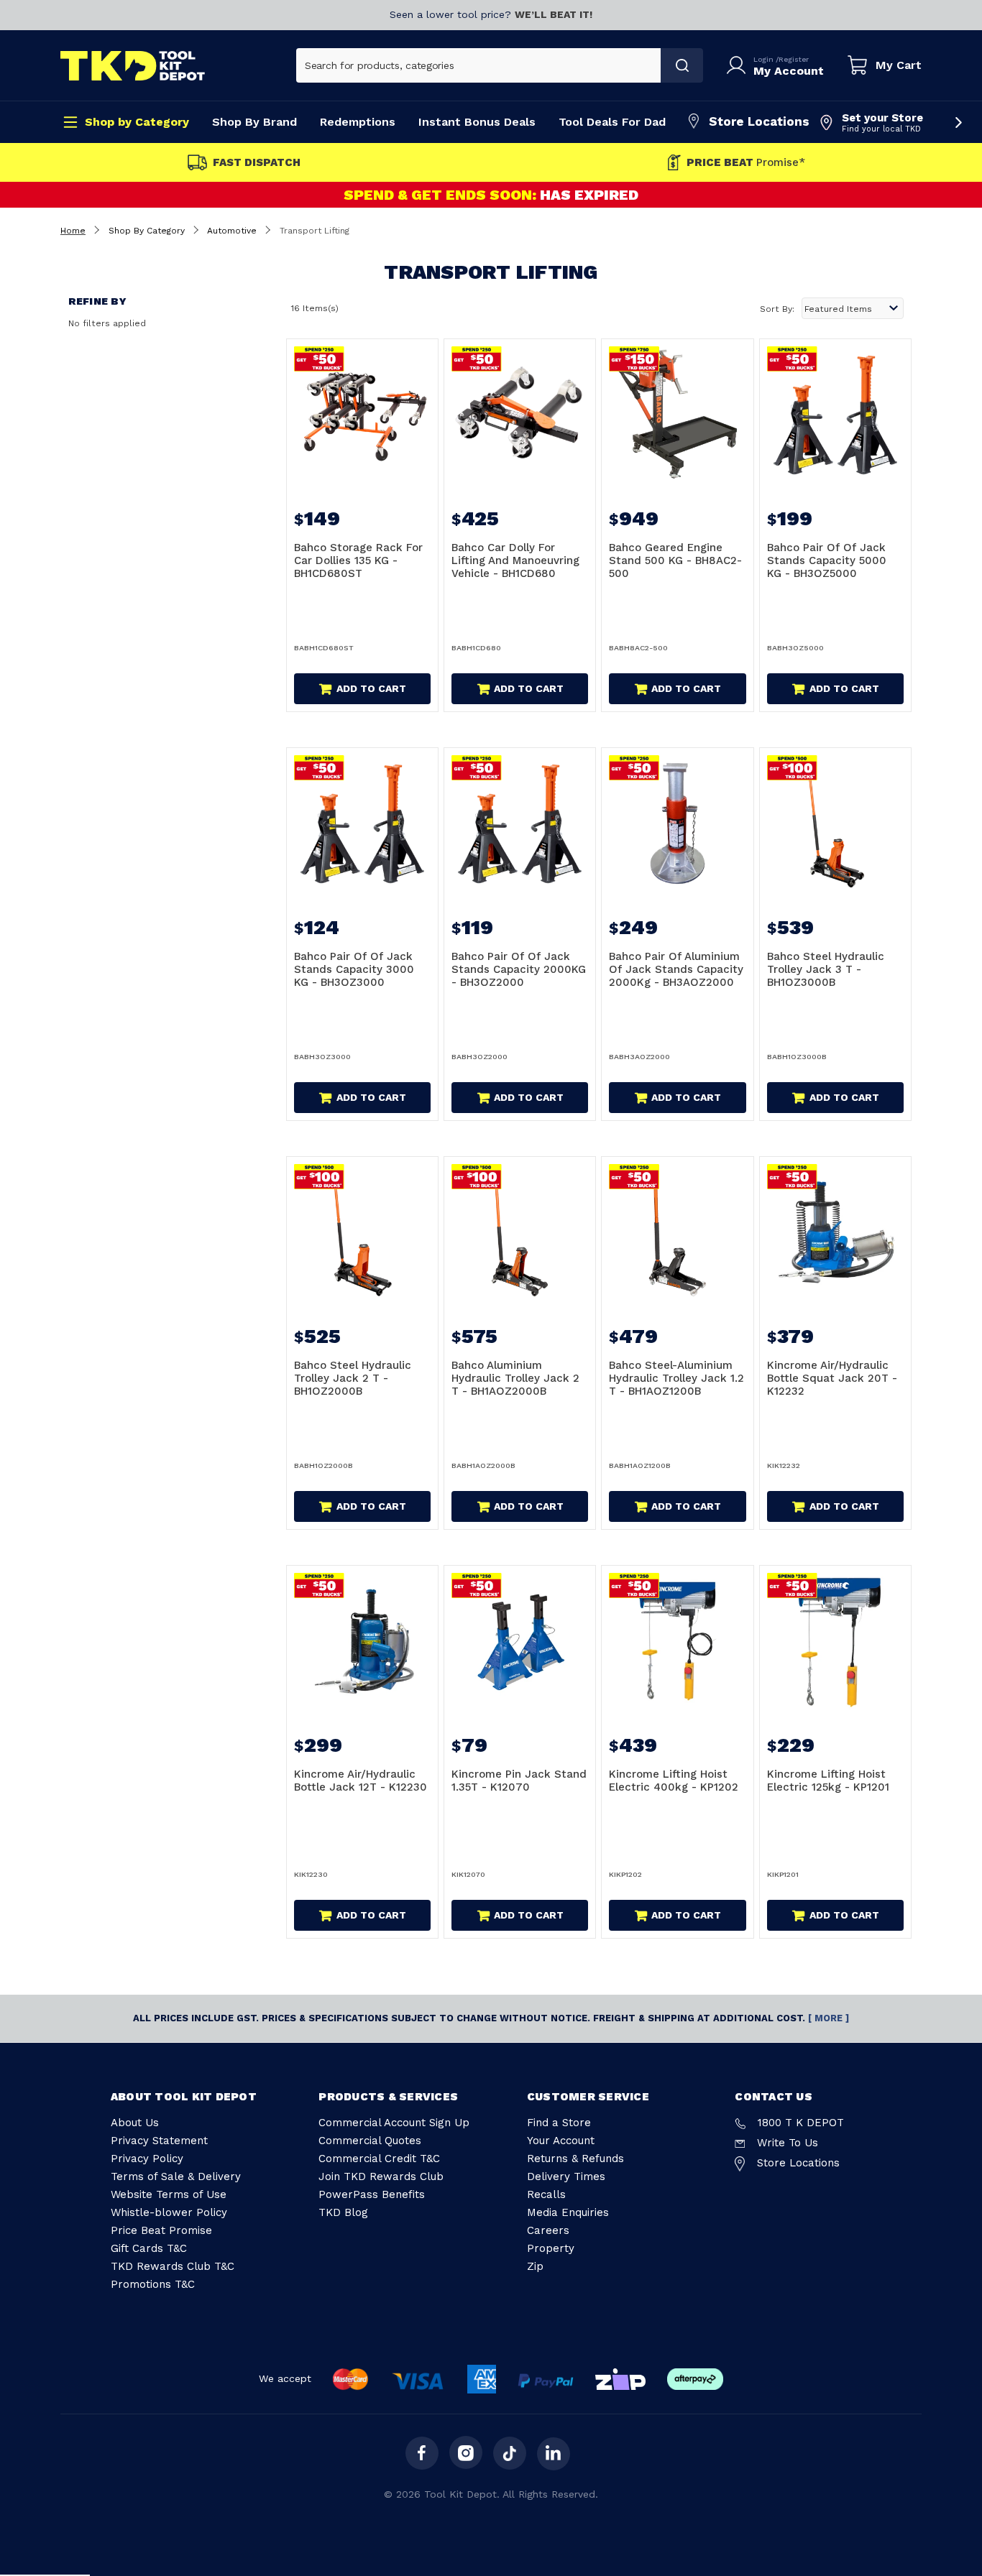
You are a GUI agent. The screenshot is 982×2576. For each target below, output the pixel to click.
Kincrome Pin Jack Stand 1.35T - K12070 (519, 1781)
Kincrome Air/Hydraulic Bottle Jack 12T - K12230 (361, 1781)
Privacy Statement (159, 2141)
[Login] (739, 65)
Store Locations (759, 121)
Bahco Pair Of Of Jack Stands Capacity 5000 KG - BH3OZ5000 (827, 560)
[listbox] (853, 308)
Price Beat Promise (161, 2230)
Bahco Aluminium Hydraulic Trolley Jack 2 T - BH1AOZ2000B (515, 1378)
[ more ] (829, 2018)
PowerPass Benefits (372, 2194)
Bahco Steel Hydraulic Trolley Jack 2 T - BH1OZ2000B (353, 1378)
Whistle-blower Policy (169, 2212)
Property (551, 2248)
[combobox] (479, 65)
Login (765, 59)
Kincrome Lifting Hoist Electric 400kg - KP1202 (674, 1781)
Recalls (546, 2194)
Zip (535, 2266)
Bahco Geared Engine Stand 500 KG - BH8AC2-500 (675, 560)
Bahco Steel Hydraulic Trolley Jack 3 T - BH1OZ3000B (826, 969)
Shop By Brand (254, 122)
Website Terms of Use (169, 2194)
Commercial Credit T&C (379, 2159)
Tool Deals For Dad (612, 122)
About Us (135, 2123)
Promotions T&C (153, 2284)
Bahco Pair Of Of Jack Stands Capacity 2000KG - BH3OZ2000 (519, 969)
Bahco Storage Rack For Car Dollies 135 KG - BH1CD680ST (358, 560)
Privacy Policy (147, 2159)
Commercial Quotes (370, 2141)
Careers (548, 2230)
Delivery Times (566, 2176)
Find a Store (559, 2123)
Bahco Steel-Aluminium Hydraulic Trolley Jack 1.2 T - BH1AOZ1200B (676, 1378)
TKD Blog (343, 2212)
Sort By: (777, 309)
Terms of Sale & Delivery (176, 2176)
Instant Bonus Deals (477, 122)
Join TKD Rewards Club (381, 2176)
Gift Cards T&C (149, 2248)
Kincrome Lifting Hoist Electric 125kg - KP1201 (828, 1781)
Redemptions (358, 122)
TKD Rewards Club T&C (173, 2266)
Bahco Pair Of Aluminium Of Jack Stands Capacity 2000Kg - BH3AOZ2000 (676, 969)
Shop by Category (137, 122)
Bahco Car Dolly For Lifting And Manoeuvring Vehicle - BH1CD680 (515, 560)
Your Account (561, 2141)
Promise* (746, 163)
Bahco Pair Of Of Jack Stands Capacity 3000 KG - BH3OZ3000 (354, 969)
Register (794, 59)
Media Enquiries (568, 2212)
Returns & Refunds (575, 2159)
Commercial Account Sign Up (394, 2123)
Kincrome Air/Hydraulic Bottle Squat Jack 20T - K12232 (832, 1378)
